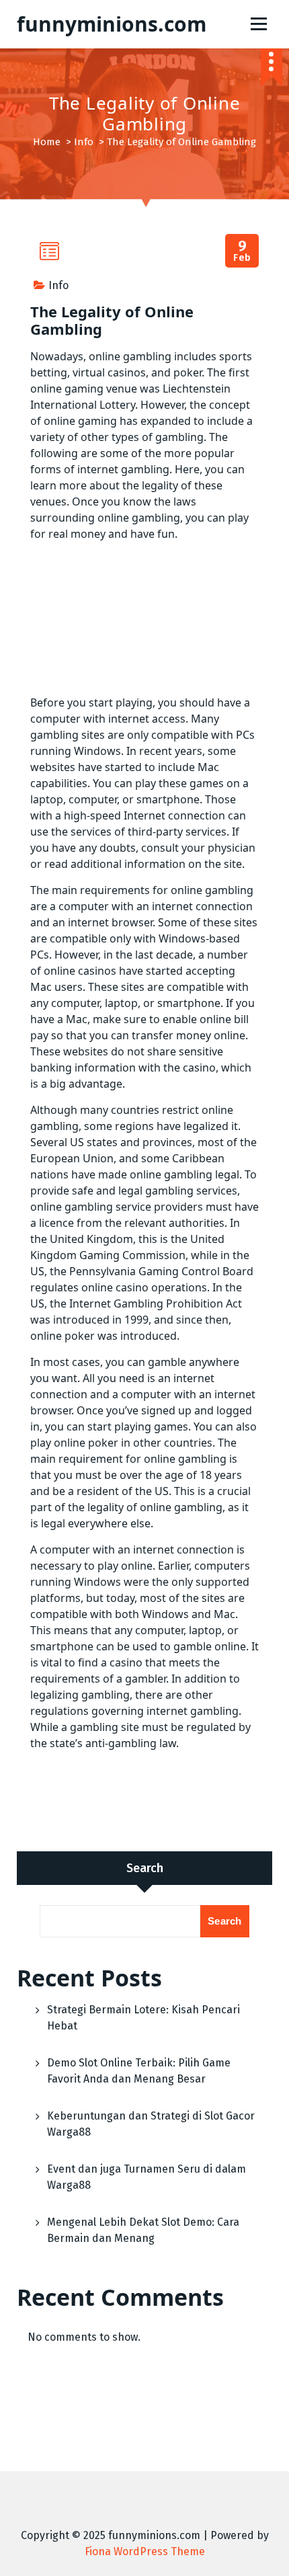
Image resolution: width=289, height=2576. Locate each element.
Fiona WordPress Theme (145, 2551)
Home (47, 142)
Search (145, 1868)
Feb (242, 251)
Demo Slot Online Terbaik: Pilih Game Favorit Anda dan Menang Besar (139, 2071)
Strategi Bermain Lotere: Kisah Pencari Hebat (143, 2018)
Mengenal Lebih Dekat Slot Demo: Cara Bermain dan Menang (143, 2230)
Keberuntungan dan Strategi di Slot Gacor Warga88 (151, 2124)
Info (84, 142)
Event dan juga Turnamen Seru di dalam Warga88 (147, 2177)
